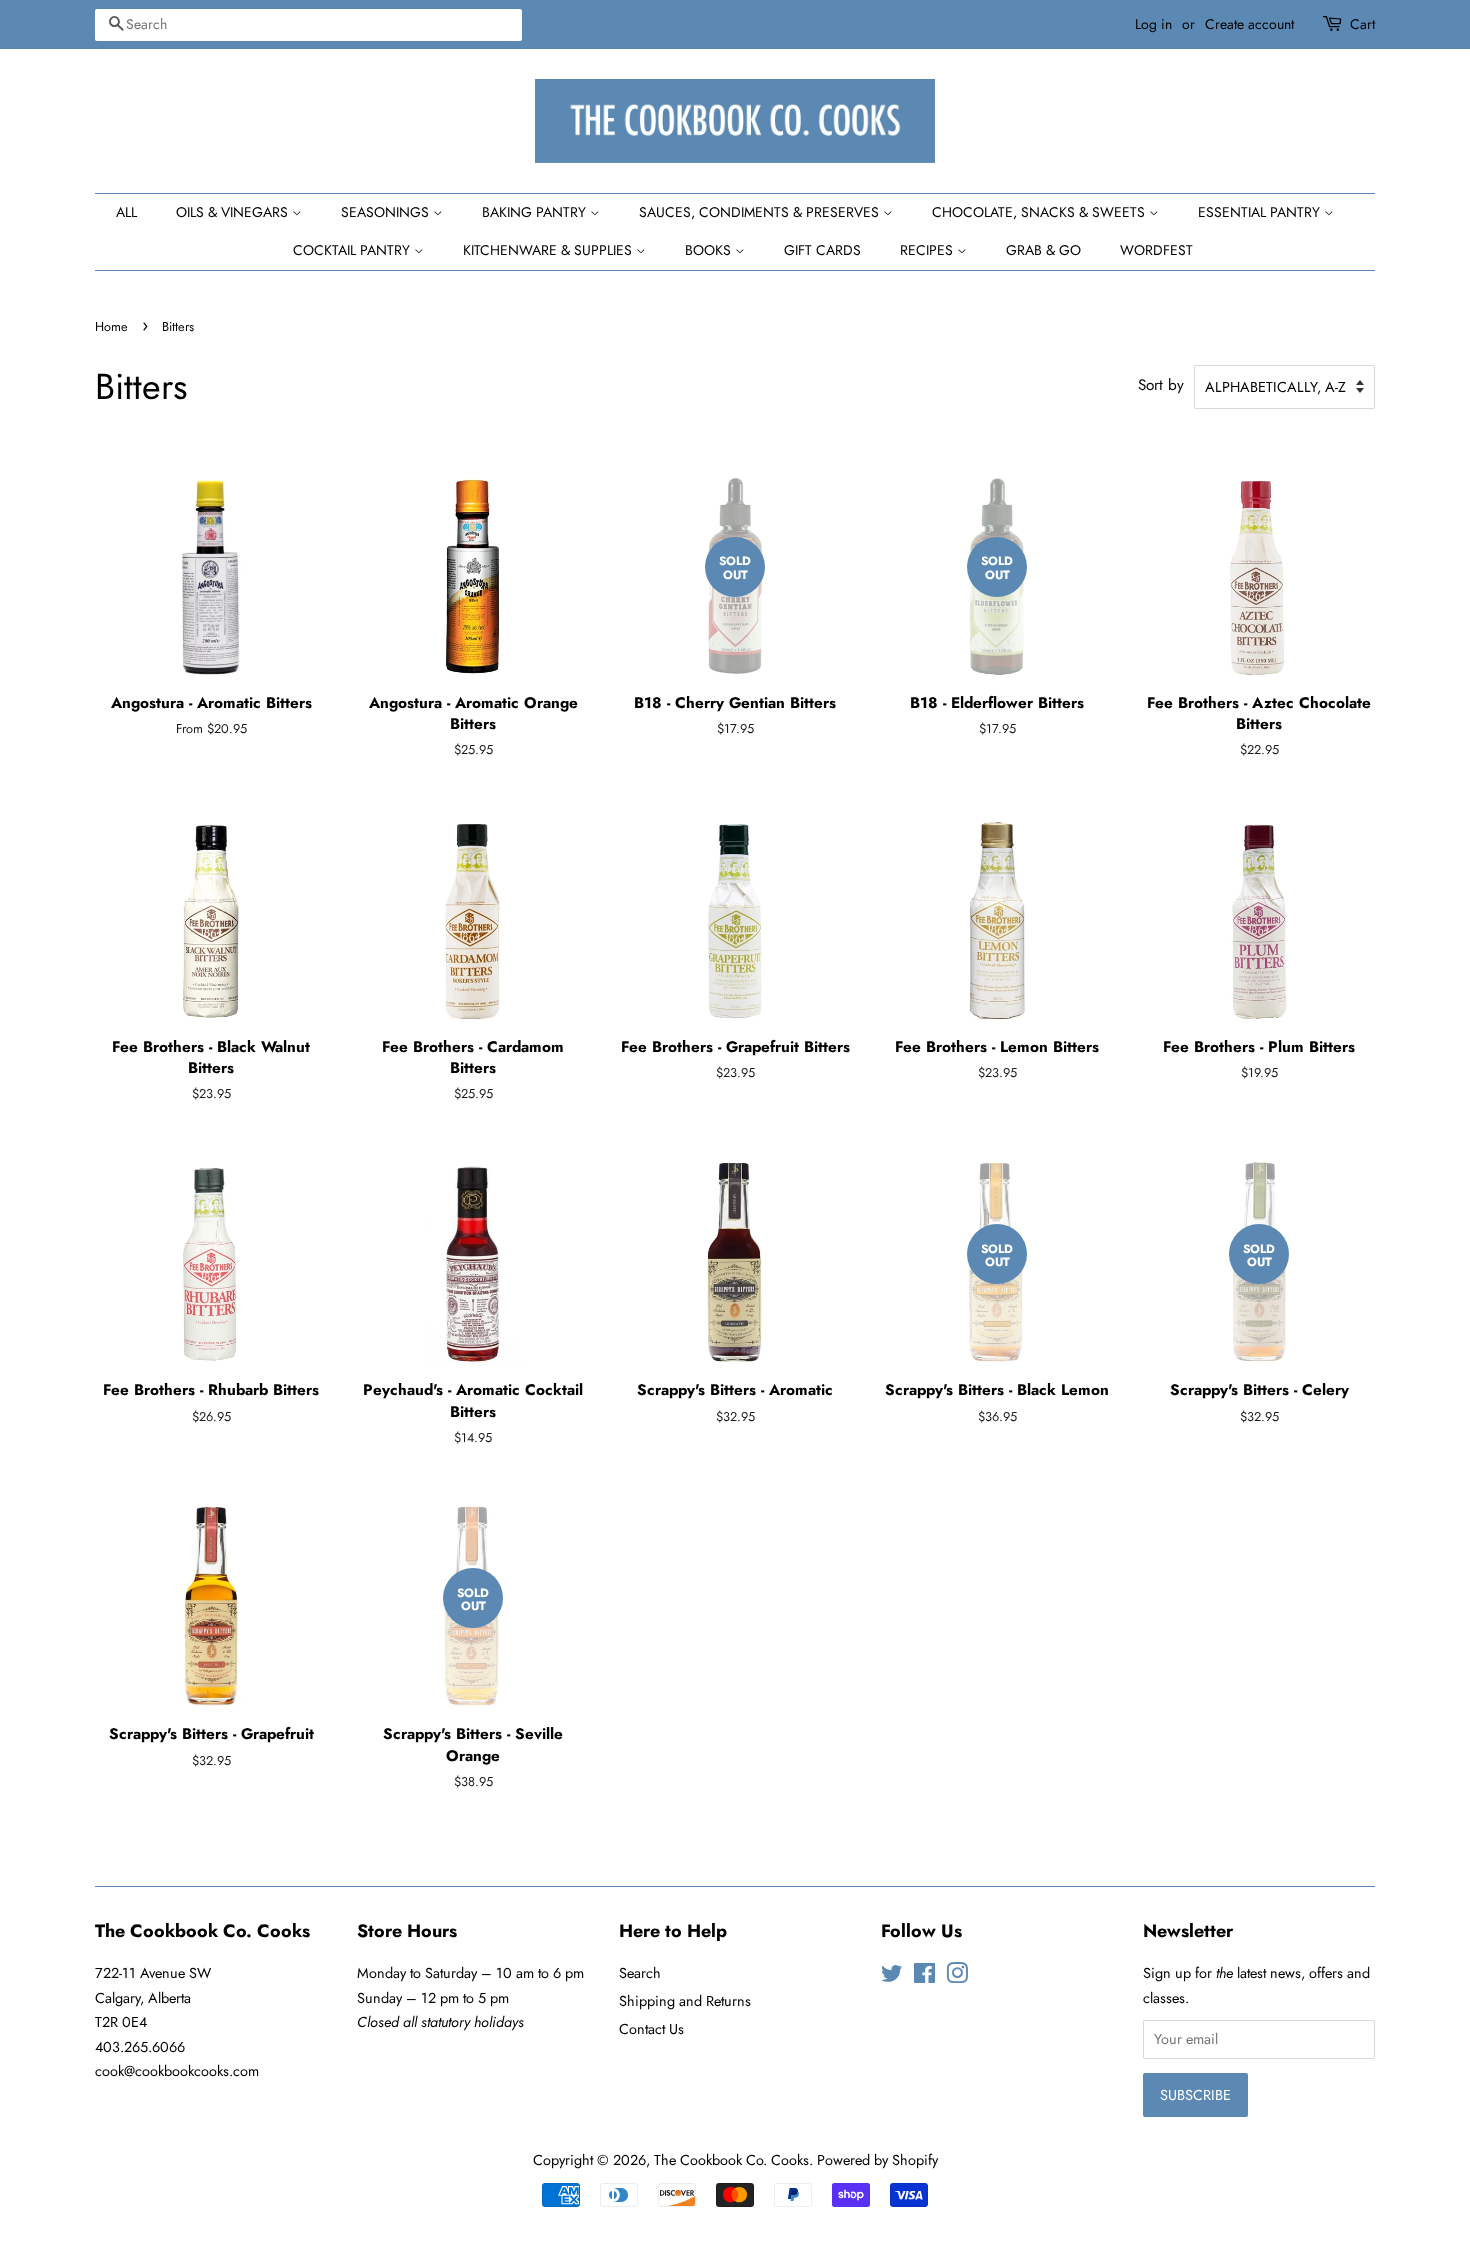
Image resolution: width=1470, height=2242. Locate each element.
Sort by (1161, 385)
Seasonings (387, 212)
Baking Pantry (536, 212)
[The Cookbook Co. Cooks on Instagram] (957, 1977)
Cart (1362, 24)
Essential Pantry (1261, 212)
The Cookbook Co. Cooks (731, 2160)
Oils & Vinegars (234, 212)
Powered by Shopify (877, 2160)
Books (710, 250)
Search (640, 1973)
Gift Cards (822, 250)
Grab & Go (1043, 250)
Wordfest (1156, 250)
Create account (1249, 24)
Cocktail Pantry (353, 250)
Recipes (928, 250)
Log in (1153, 24)
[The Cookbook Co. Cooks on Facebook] (924, 1977)
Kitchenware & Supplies (549, 250)
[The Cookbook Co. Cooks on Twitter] (892, 1977)
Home (111, 326)
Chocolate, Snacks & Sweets (1040, 212)
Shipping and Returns (685, 2001)
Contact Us (651, 2029)
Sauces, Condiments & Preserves (761, 212)
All (126, 212)
